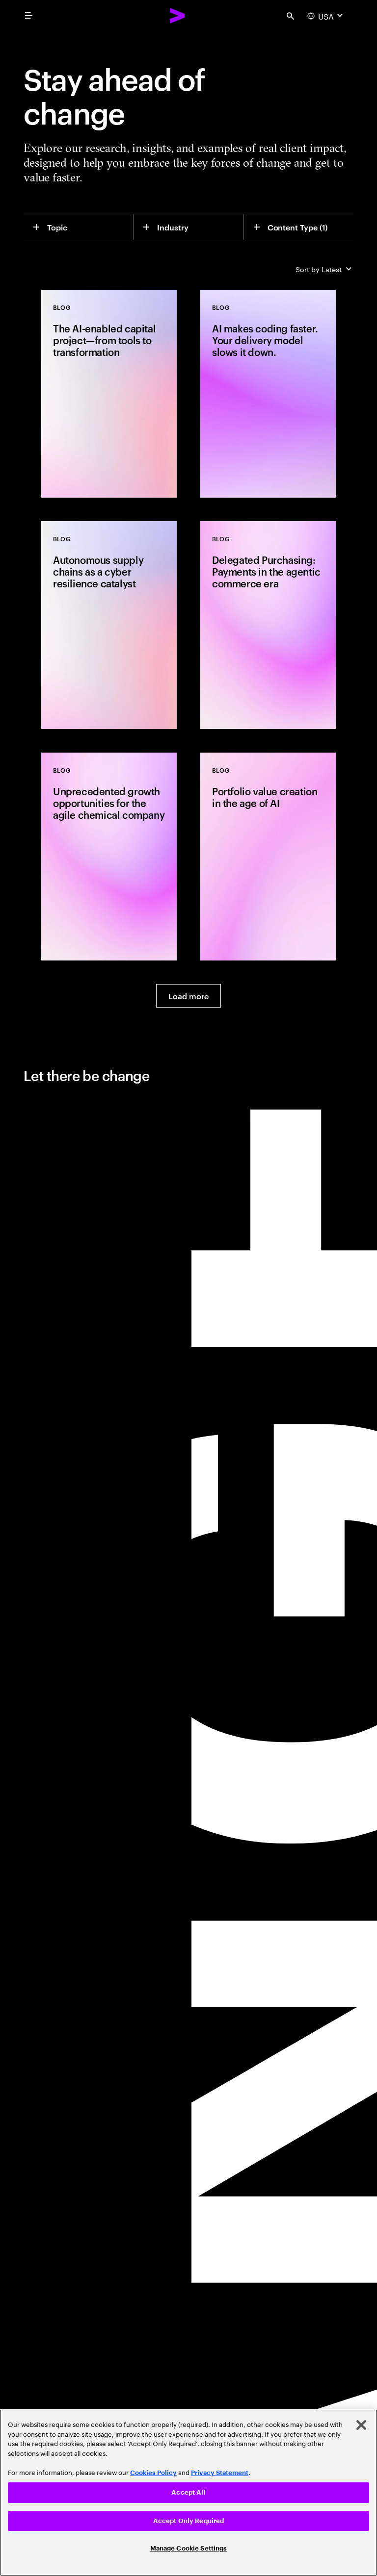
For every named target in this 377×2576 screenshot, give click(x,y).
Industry (173, 227)
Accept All (188, 2492)
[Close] (361, 2425)
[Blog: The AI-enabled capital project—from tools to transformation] (109, 394)
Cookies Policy (153, 2473)
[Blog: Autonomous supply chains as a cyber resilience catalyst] (109, 625)
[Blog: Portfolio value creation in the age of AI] (268, 857)
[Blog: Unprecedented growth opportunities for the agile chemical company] (109, 857)
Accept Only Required (189, 2521)
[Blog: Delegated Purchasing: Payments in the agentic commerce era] (268, 625)
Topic (57, 227)
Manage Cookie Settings (189, 2548)
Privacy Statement (220, 2473)
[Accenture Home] (178, 16)
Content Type (298, 227)
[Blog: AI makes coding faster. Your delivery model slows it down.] (268, 394)
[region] (188, 2493)
